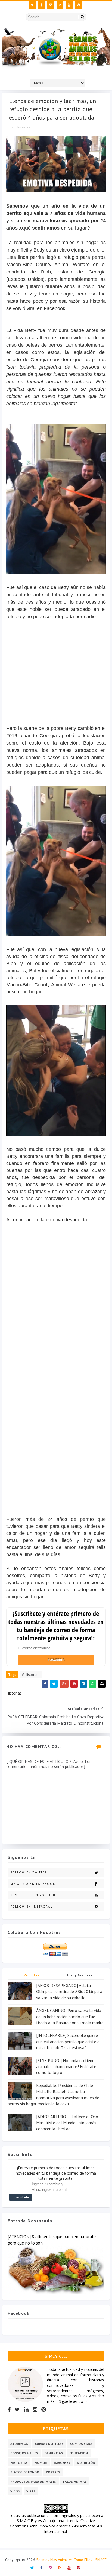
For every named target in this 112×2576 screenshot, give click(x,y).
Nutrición (86, 2463)
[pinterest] (78, 5)
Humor (41, 2463)
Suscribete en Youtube (33, 1895)
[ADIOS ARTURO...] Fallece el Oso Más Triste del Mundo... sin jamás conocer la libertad (67, 2123)
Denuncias (54, 2453)
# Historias (31, 1675)
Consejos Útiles (24, 2453)
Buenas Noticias (49, 2444)
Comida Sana (81, 2444)
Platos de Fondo (25, 2472)
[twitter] (32, 5)
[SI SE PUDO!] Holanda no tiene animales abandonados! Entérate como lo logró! (66, 2067)
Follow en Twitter (29, 1872)
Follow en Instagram (32, 1907)
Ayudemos (19, 2444)
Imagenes (62, 2463)
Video (15, 2491)
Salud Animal (75, 2482)
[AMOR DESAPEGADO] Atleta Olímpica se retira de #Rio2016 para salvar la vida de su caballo (69, 1991)
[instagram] (51, 5)
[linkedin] (26, 2410)
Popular (32, 1975)
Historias (23, 127)
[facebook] (41, 5)
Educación (79, 2453)
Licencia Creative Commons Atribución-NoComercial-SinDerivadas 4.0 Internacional (56, 2526)
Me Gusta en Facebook (33, 1884)
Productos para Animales (33, 2482)
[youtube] (69, 5)
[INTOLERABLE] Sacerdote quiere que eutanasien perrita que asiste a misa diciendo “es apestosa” (68, 2041)
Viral (31, 2491)
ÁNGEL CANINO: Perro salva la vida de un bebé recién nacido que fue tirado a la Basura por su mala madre (70, 2016)
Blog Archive (80, 1975)
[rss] (60, 5)
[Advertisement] (56, 683)
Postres (53, 2472)
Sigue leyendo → (73, 2401)
